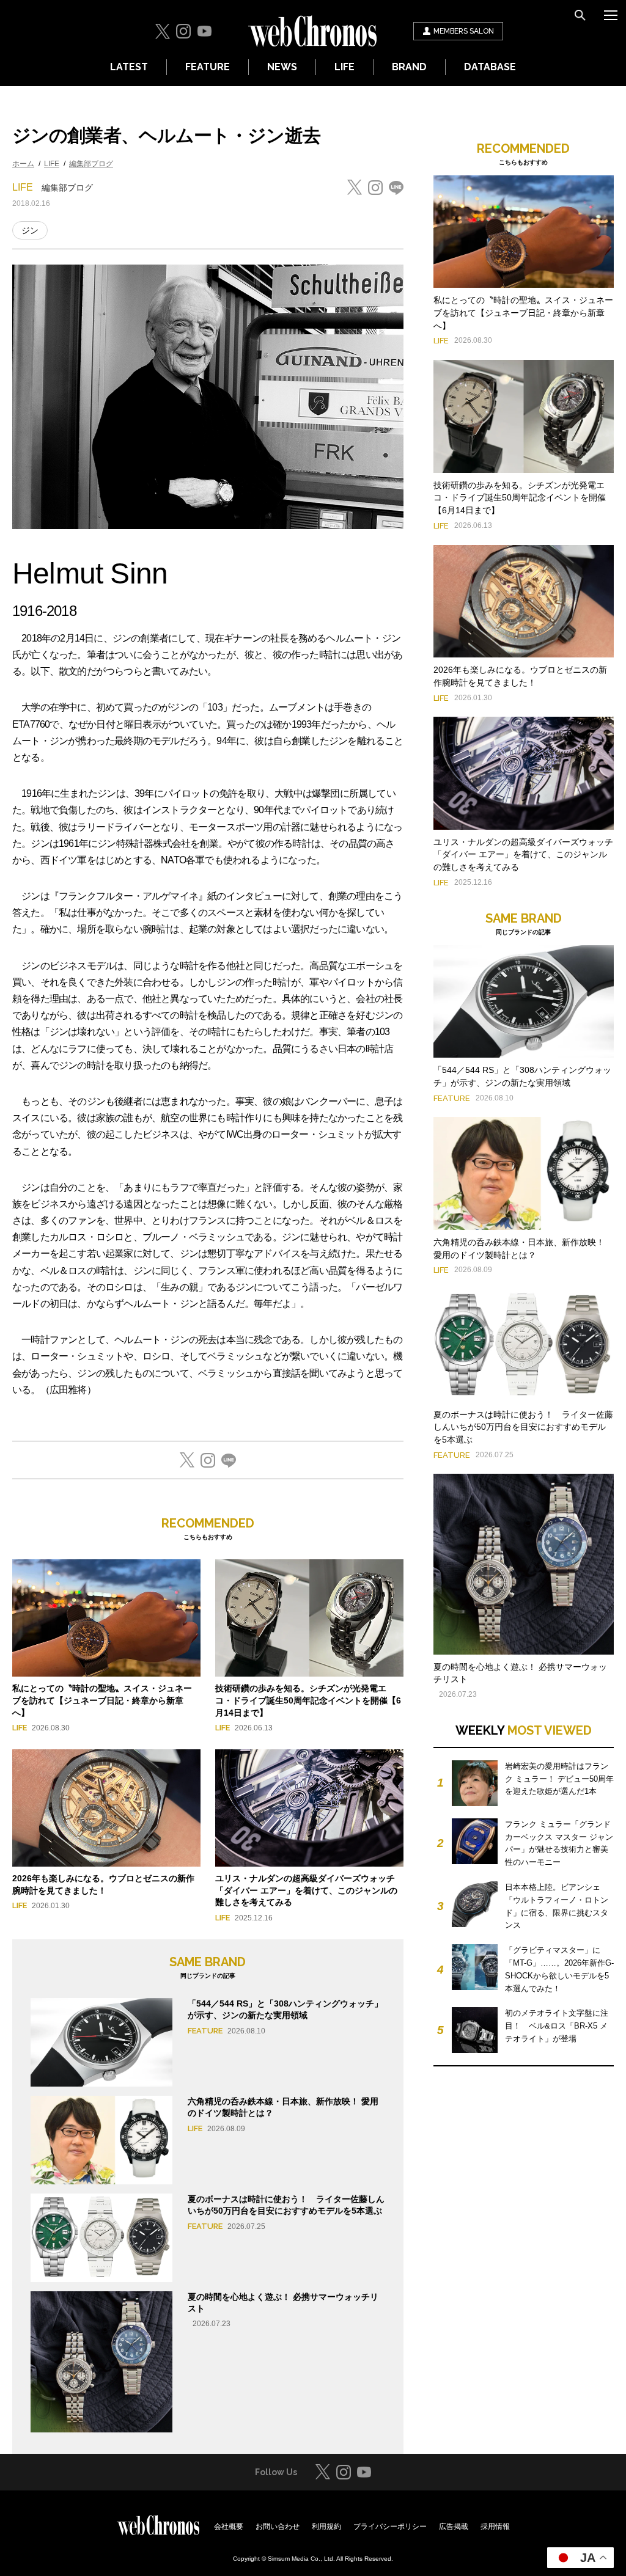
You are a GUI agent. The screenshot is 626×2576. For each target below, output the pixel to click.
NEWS (282, 67)
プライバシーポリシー (390, 2527)
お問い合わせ (278, 2527)
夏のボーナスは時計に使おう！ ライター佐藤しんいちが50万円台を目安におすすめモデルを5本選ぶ (523, 1427)
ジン (30, 230)
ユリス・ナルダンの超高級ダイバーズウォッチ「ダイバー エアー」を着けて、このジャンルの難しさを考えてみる (306, 1890)
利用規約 (326, 2527)
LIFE (344, 67)
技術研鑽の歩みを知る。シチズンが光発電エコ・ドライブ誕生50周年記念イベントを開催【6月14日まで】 (308, 1700)
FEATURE (208, 67)
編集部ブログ (91, 164)
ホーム (23, 164)
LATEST (129, 67)
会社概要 (229, 2527)
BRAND (409, 67)
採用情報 (495, 2527)
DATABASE (490, 67)
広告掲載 (454, 2527)
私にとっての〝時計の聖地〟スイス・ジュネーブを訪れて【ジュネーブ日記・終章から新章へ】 (102, 1700)
